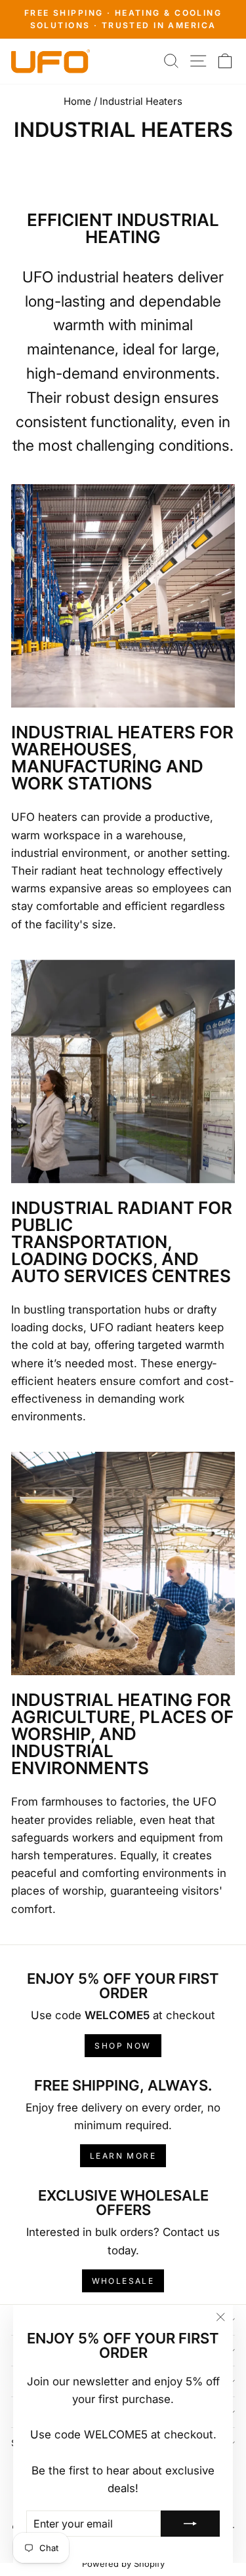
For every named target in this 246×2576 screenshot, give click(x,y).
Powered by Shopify (123, 2564)
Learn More (123, 2156)
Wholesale (123, 2281)
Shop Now (123, 2046)
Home (77, 101)
